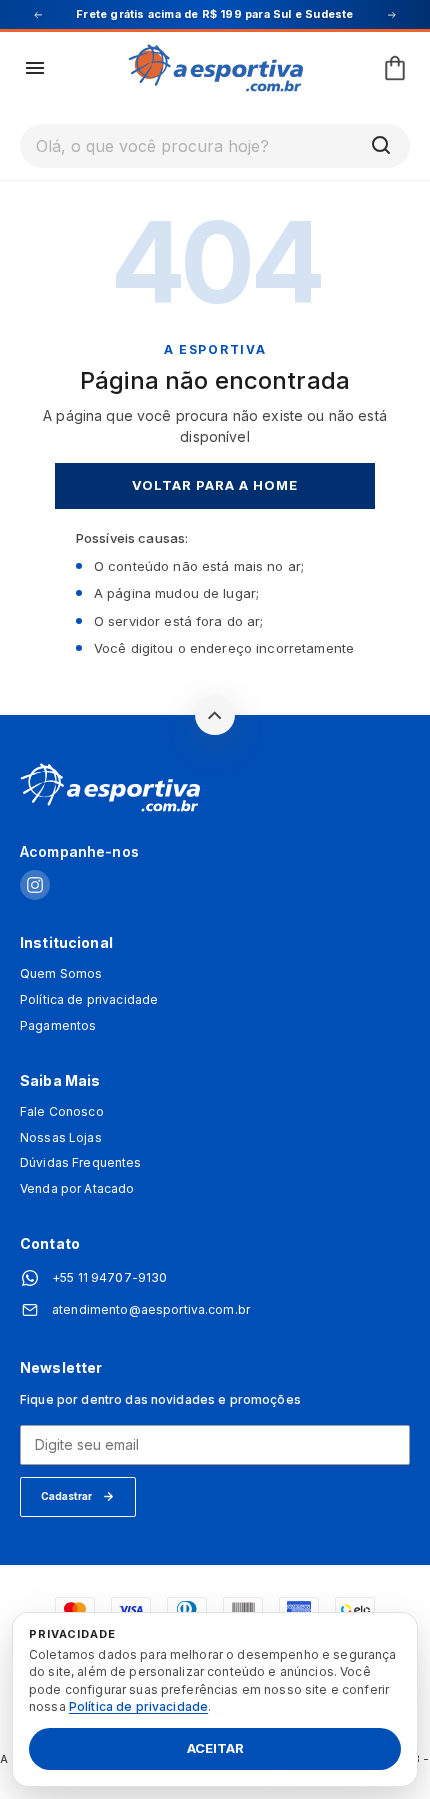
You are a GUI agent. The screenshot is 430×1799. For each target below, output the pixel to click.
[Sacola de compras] (395, 68)
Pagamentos (58, 1026)
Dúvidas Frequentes (81, 1163)
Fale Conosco (62, 1112)
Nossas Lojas (61, 1138)
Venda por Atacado (77, 1189)
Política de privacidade (89, 1000)
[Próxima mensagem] (392, 15)
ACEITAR (215, 1749)
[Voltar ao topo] (215, 715)
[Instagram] (35, 886)
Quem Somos (61, 974)
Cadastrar (66, 1496)
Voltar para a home (215, 485)
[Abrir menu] (35, 68)
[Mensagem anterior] (38, 15)
